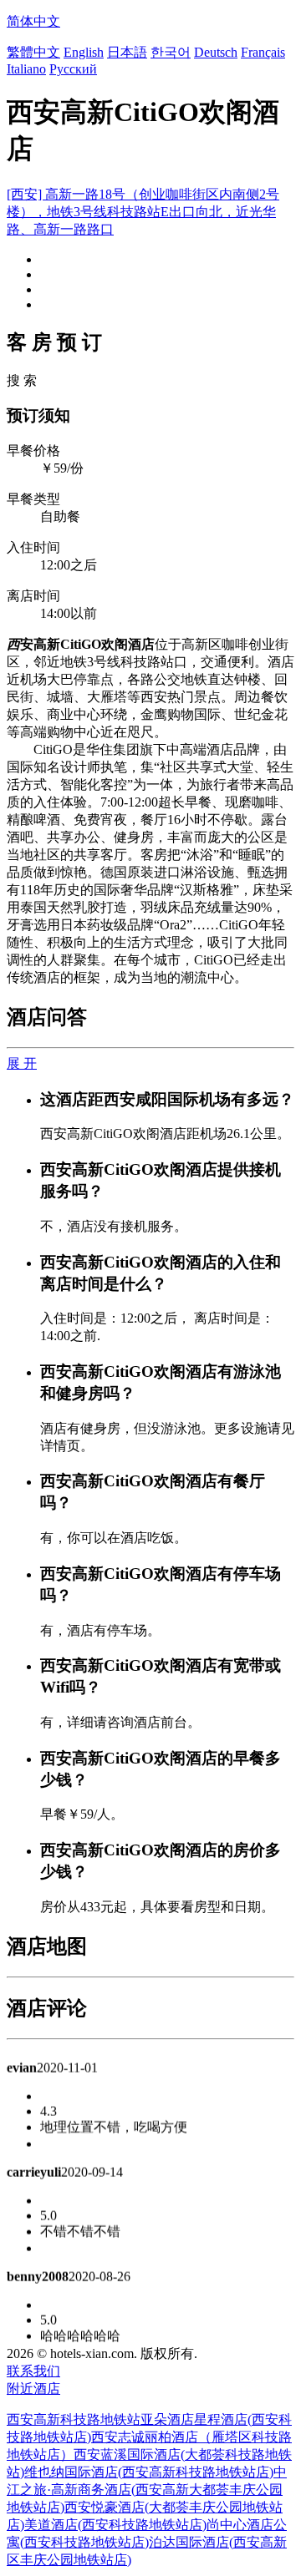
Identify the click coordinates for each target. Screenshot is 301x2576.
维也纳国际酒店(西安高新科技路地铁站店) (149, 2472)
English (84, 52)
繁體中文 (33, 52)
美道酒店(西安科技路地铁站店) (115, 2525)
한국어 (171, 52)
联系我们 (33, 2371)
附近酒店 (33, 2389)
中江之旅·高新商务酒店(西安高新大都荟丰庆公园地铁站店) (147, 2490)
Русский (73, 69)
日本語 (127, 52)
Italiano (26, 69)
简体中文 (33, 21)
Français (263, 52)
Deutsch (216, 52)
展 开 (22, 1063)
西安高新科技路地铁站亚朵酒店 (100, 2419)
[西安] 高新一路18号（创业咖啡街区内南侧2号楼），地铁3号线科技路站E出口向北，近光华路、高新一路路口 (143, 212)
